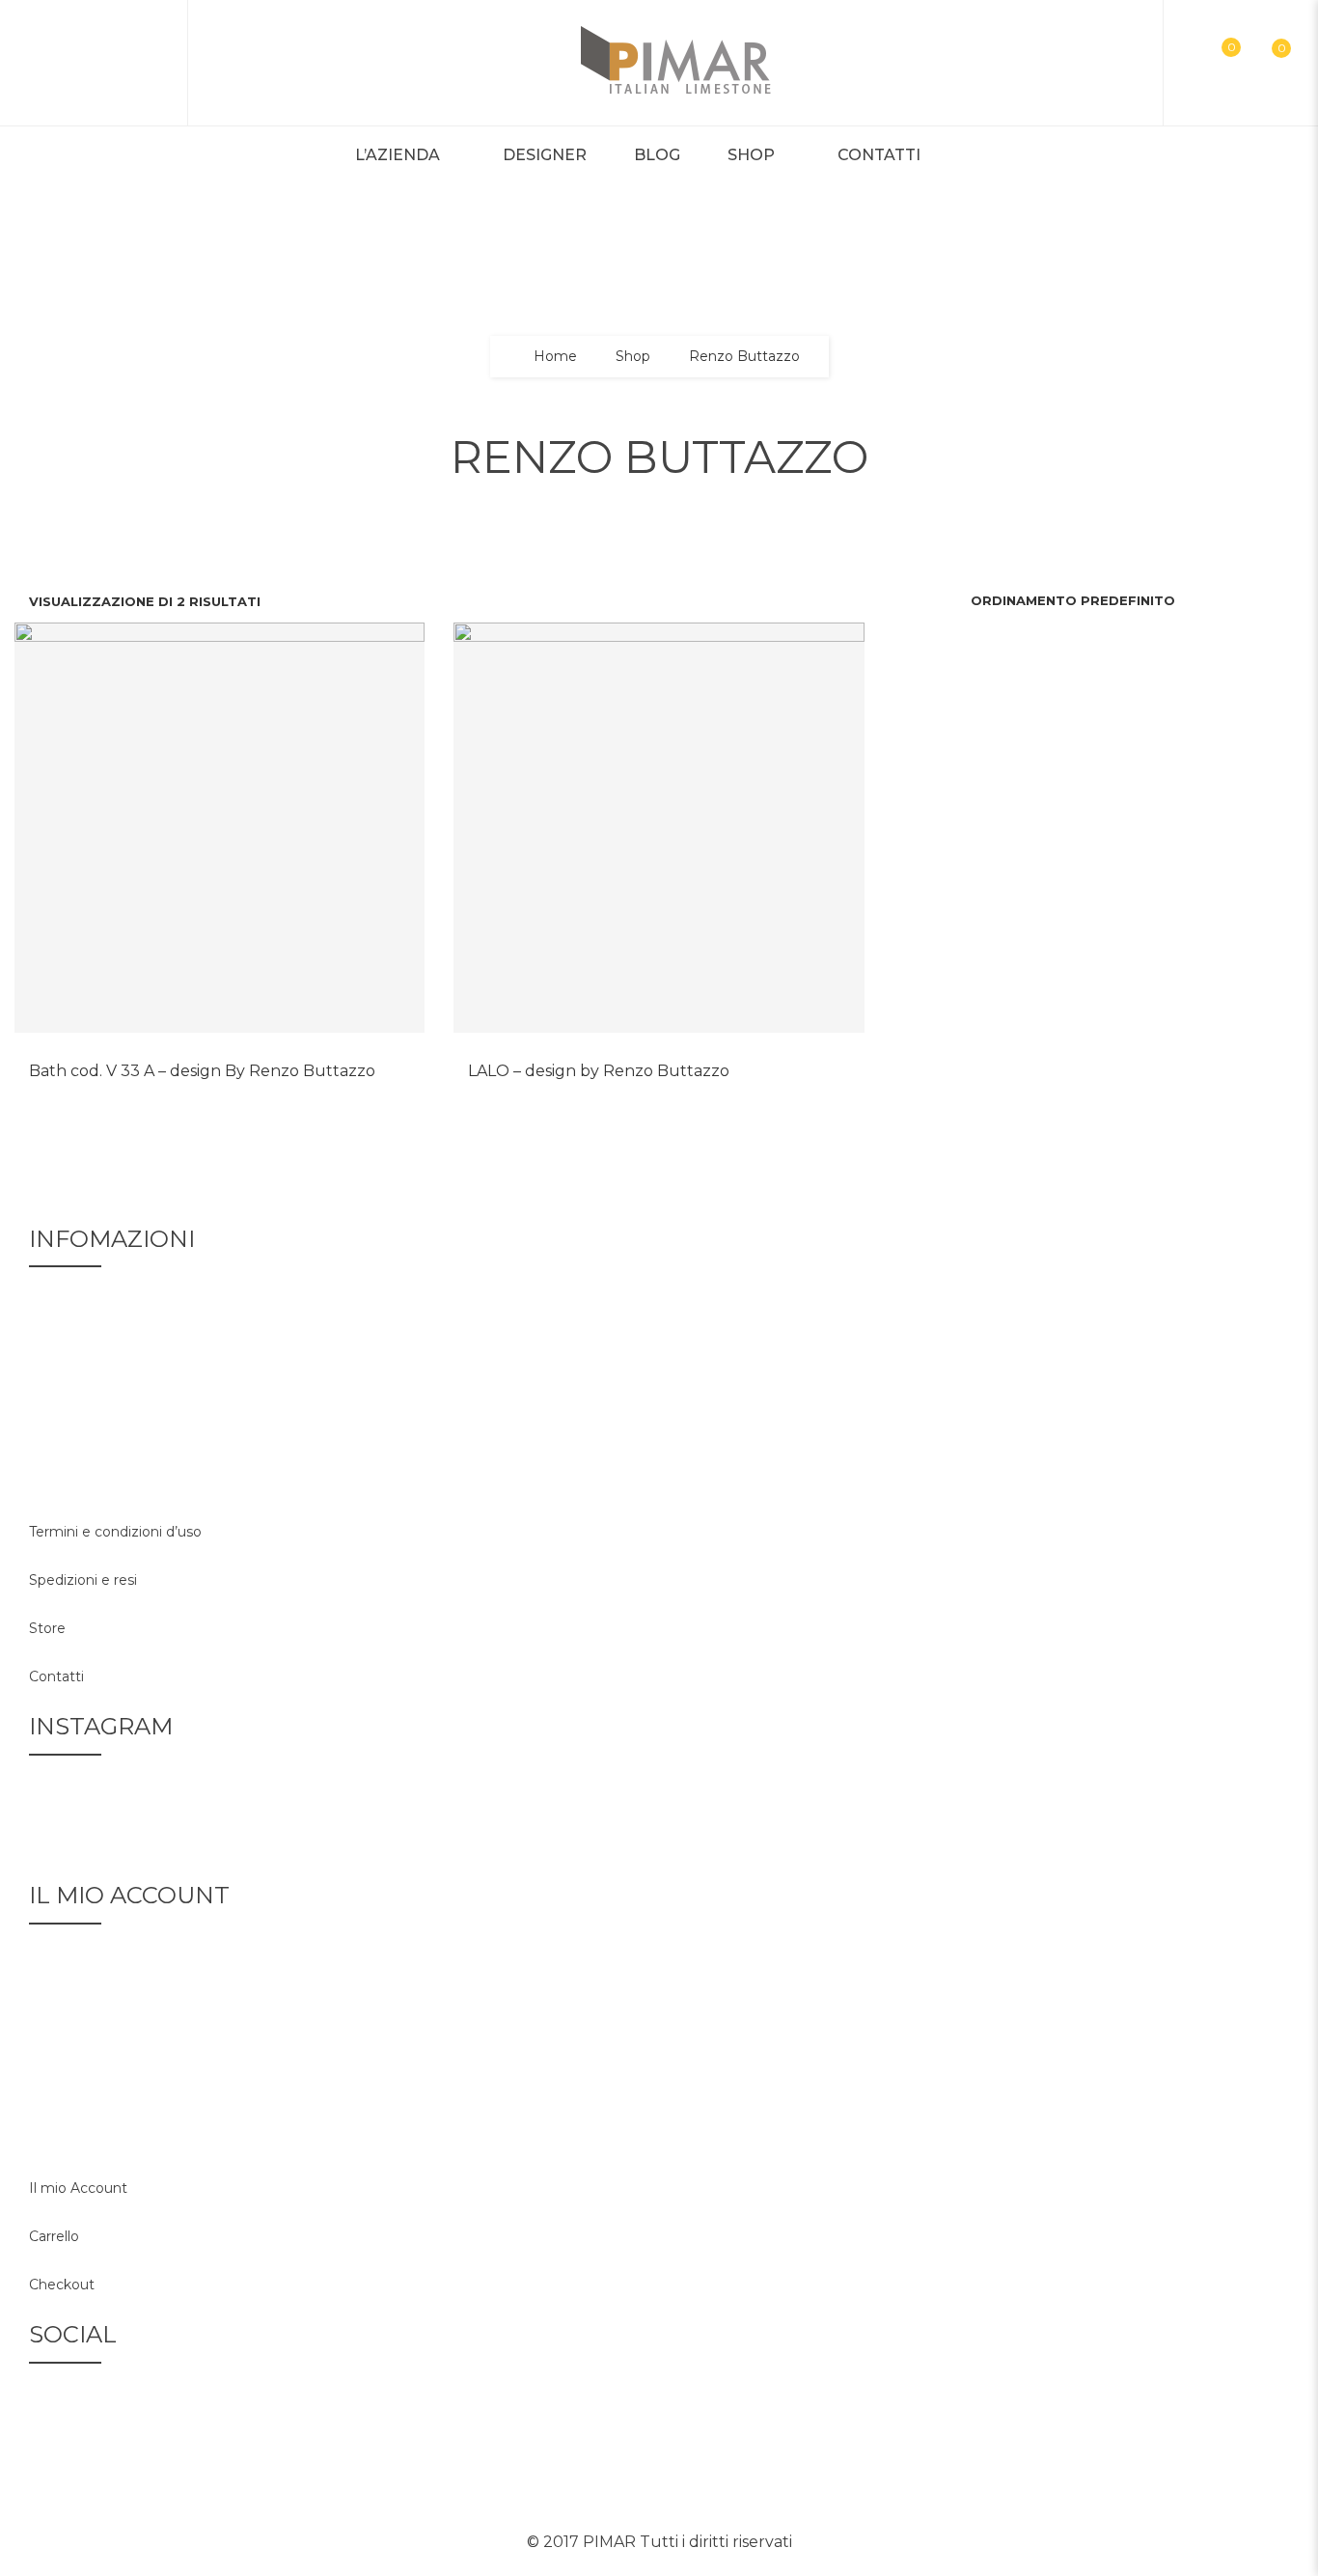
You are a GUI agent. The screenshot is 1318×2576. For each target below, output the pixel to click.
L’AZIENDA (398, 155)
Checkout (62, 2285)
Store (47, 1628)
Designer (545, 155)
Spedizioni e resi (83, 1580)
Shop (751, 155)
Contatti (879, 155)
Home (555, 357)
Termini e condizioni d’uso (115, 1532)
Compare (197, 1057)
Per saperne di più (243, 1057)
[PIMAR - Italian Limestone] (676, 63)
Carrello (54, 2236)
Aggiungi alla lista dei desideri (151, 1057)
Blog (657, 155)
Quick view (289, 1057)
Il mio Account (78, 2188)
